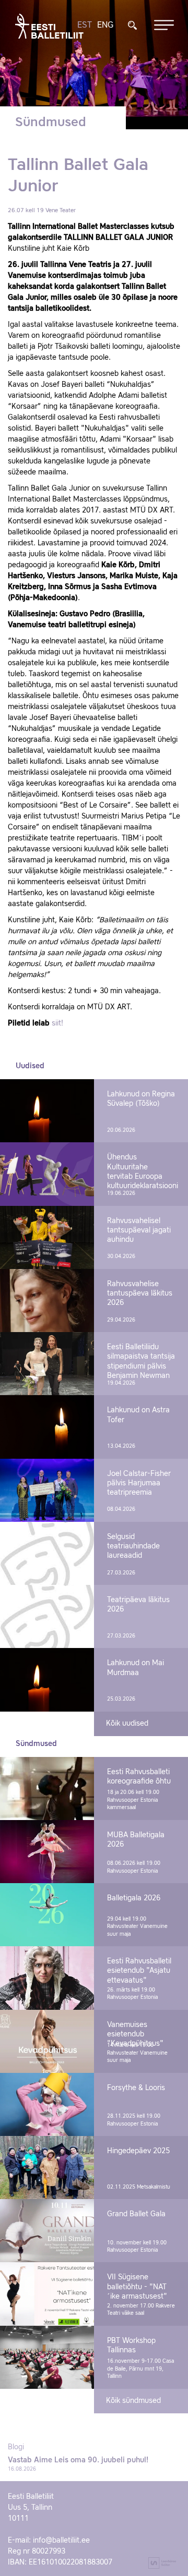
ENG (105, 26)
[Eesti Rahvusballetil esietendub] (47, 1978)
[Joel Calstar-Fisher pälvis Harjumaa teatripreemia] (47, 1490)
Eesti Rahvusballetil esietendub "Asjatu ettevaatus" (139, 1971)
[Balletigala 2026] (47, 1915)
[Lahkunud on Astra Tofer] (47, 1427)
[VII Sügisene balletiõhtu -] (47, 2294)
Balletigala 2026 (134, 1898)
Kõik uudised (127, 1724)
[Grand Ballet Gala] (47, 2231)
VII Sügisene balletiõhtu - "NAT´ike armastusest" (137, 2287)
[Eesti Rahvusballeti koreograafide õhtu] (47, 1788)
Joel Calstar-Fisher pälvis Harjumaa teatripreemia (139, 1483)
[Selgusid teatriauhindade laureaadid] (47, 1553)
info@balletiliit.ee (61, 2541)
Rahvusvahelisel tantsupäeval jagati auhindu (139, 1230)
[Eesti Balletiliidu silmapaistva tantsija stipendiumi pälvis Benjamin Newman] (47, 1364)
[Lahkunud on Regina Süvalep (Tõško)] (47, 1111)
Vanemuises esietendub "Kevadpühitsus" (135, 2034)
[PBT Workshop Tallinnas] (47, 2357)
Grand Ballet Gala (136, 2214)
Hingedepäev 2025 (138, 2151)
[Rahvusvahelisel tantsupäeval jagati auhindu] (47, 1237)
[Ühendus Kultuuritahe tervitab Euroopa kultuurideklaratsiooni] (47, 1174)
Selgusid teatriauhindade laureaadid (133, 1546)
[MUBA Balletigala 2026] (47, 1852)
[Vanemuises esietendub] (47, 2041)
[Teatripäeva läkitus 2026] (47, 1616)
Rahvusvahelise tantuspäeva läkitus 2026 (140, 1293)
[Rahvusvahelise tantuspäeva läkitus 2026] (47, 1301)
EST (85, 26)
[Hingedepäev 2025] (47, 2168)
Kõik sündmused (133, 2401)
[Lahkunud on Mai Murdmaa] (47, 1680)
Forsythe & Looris (136, 2088)
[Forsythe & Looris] (47, 2104)
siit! (57, 1023)
